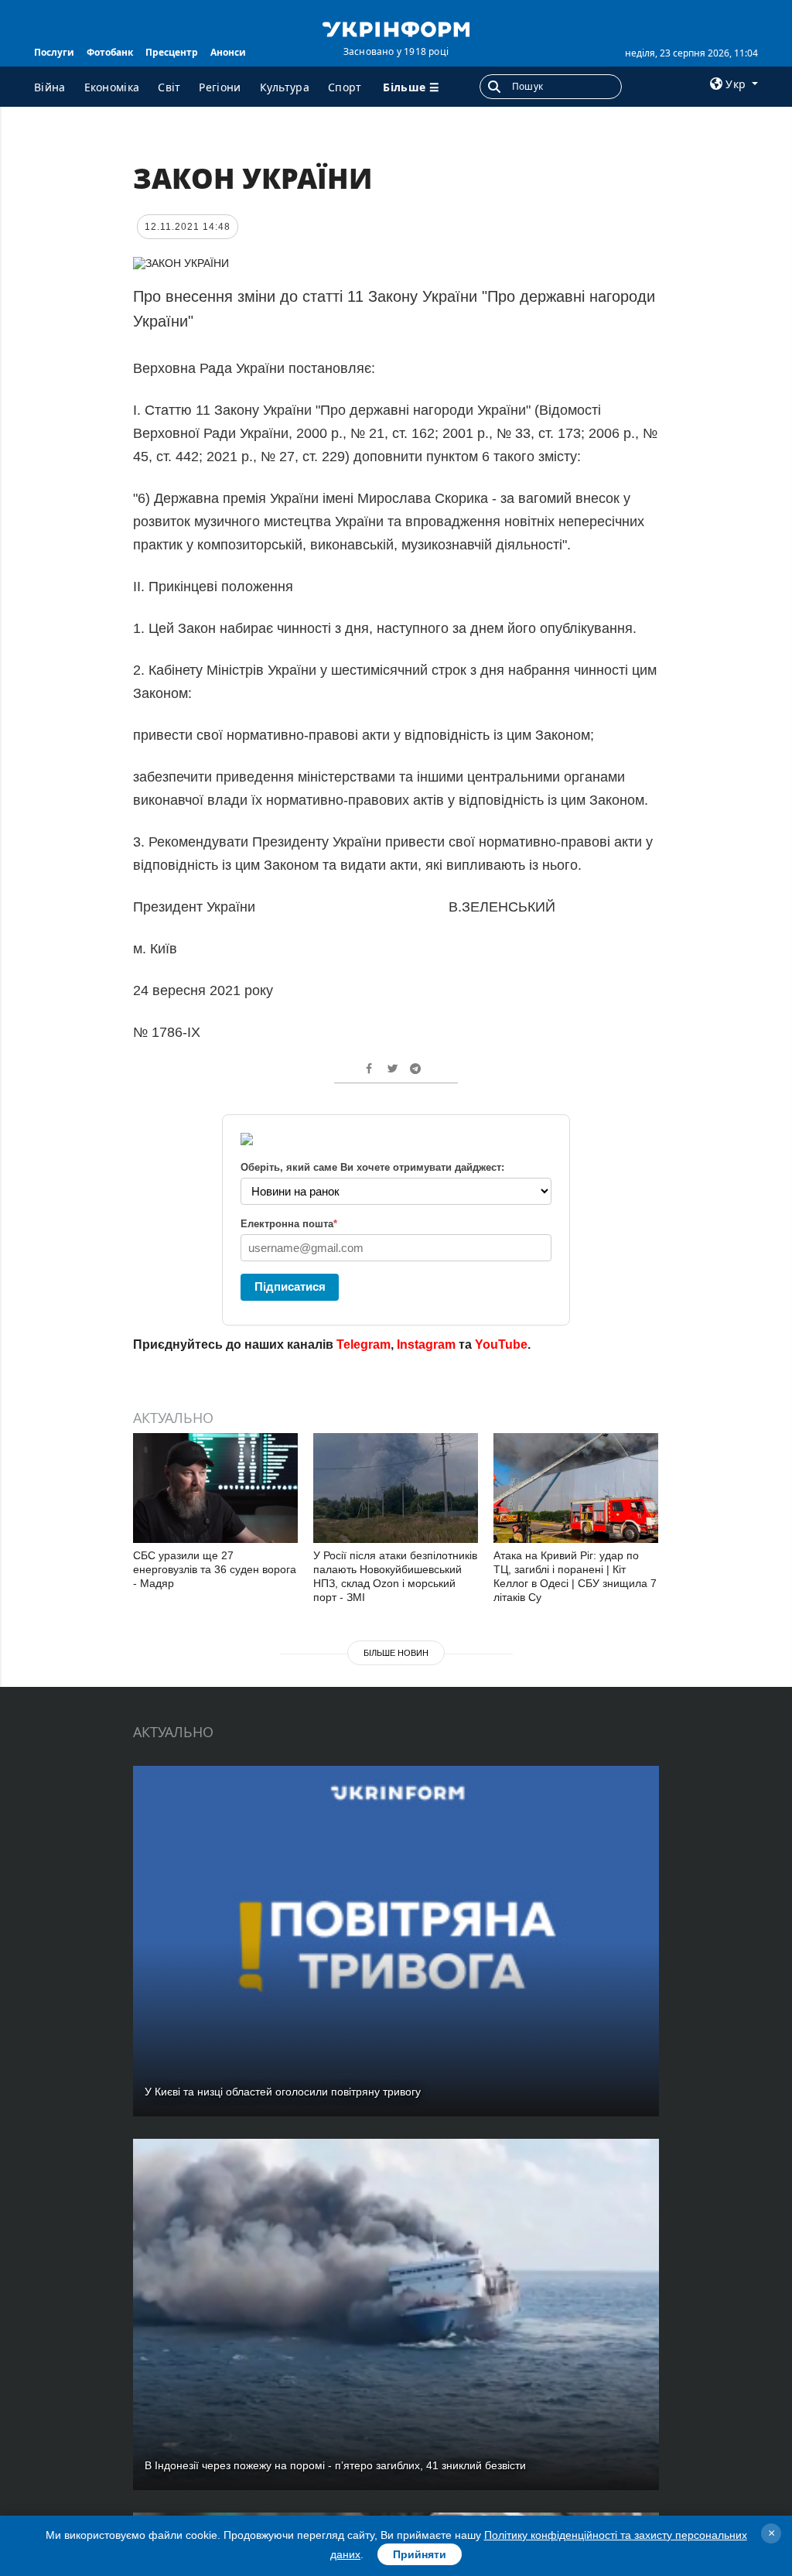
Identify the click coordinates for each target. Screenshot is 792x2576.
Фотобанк (110, 52)
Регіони (220, 87)
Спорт (345, 87)
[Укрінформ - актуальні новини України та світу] (396, 28)
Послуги (54, 52)
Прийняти (420, 2554)
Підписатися (290, 1286)
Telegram (364, 1344)
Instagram (426, 1344)
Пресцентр (172, 52)
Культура (285, 87)
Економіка (112, 87)
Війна (50, 87)
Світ (169, 87)
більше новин (396, 1653)
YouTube (501, 1344)
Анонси (228, 52)
